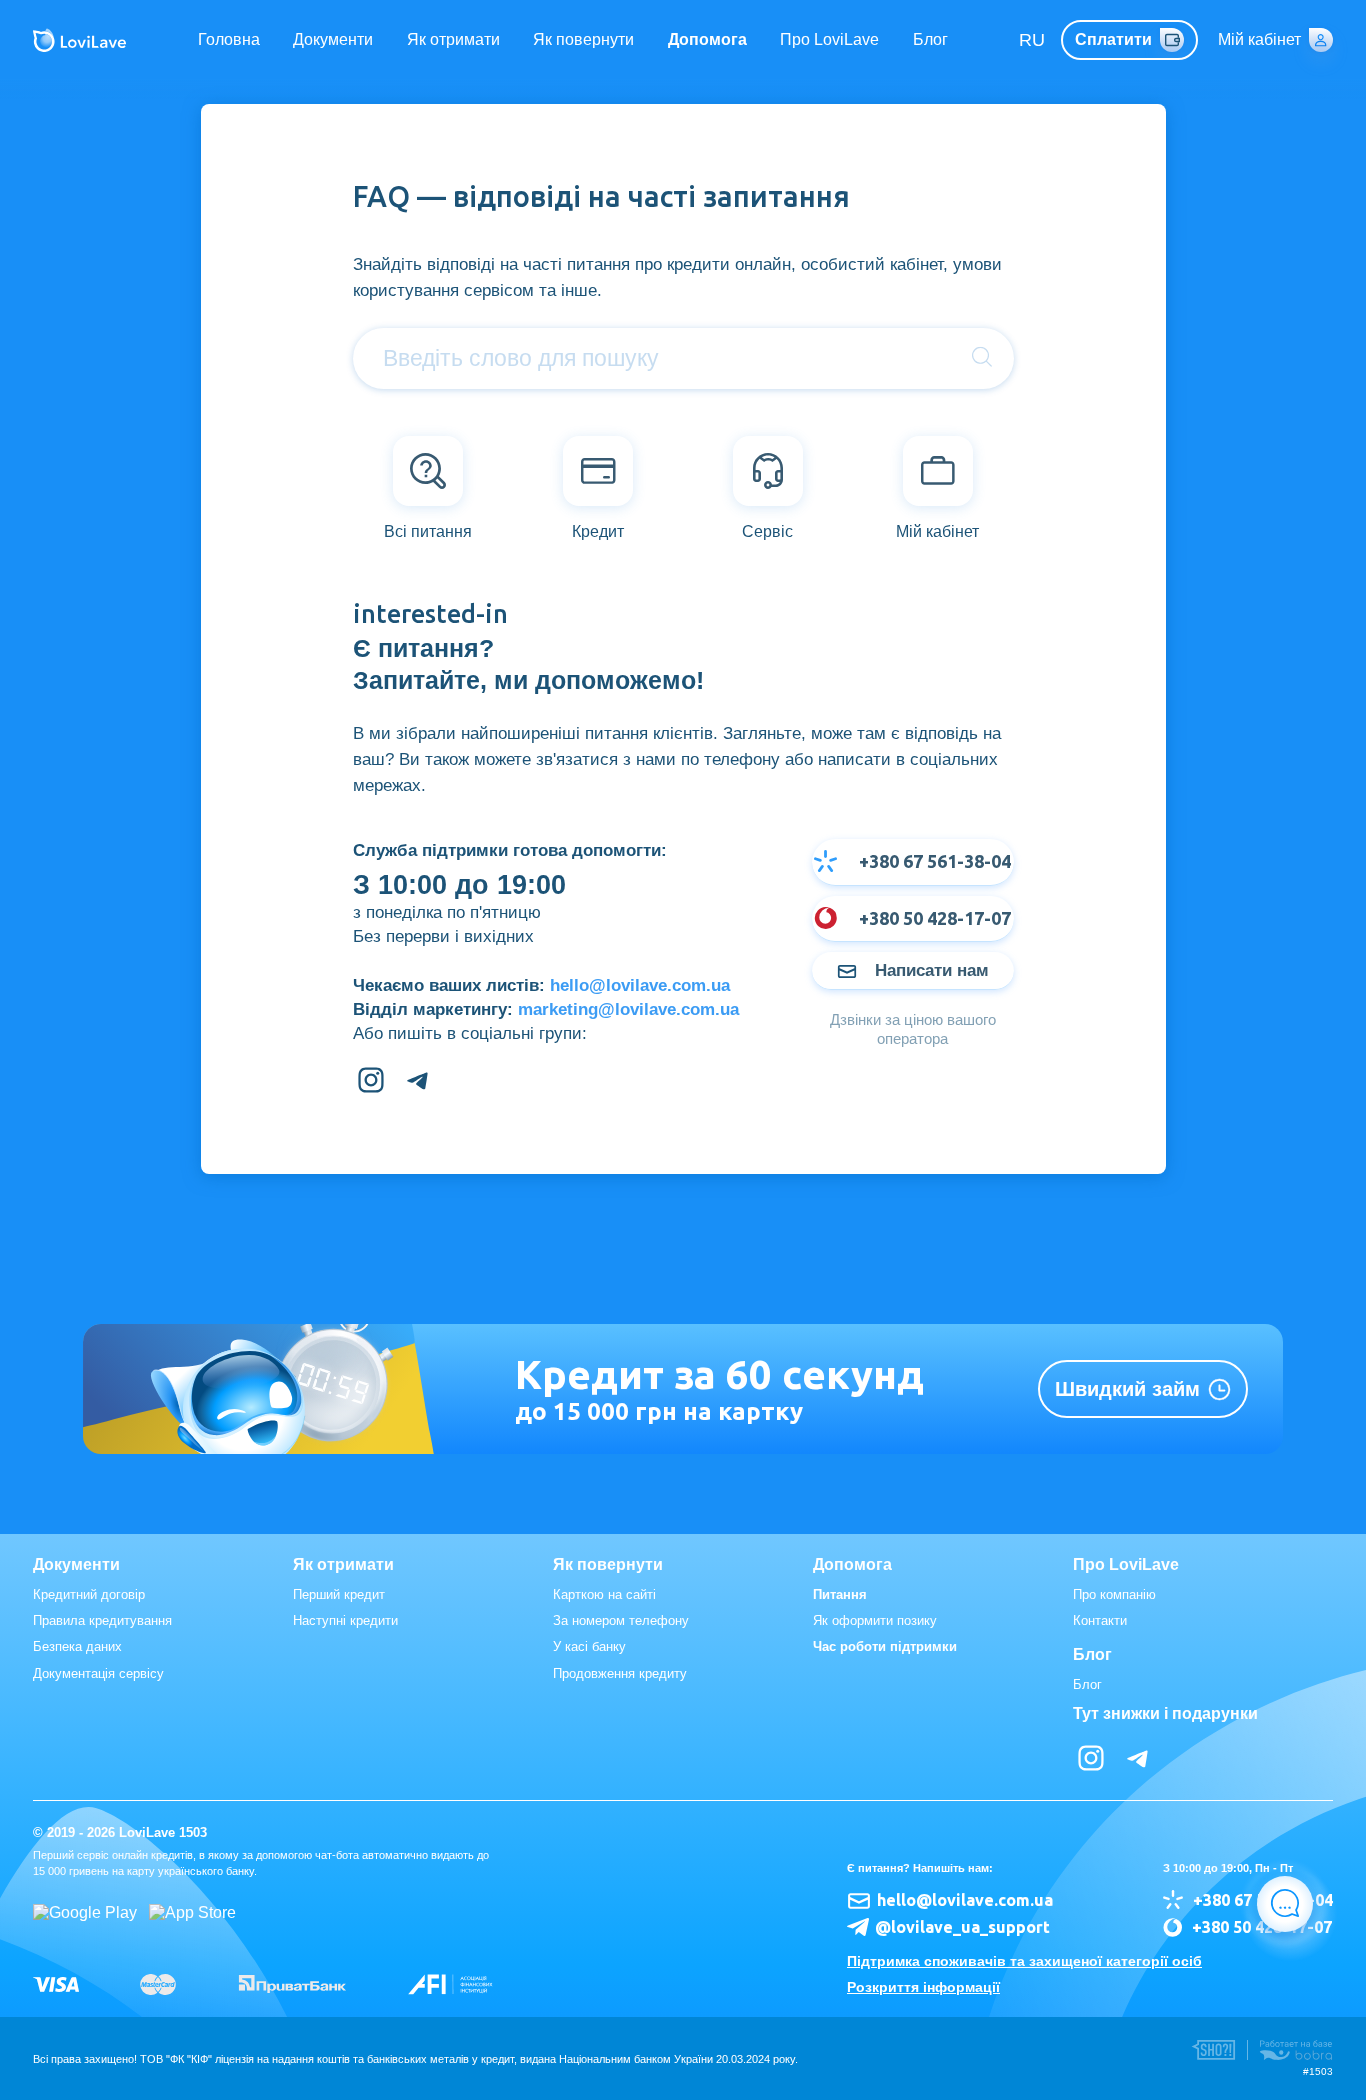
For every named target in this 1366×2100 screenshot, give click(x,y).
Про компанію (1114, 1594)
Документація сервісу (98, 1673)
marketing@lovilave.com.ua (628, 1009)
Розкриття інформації (923, 1987)
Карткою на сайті (604, 1594)
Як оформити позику (875, 1620)
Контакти (1100, 1620)
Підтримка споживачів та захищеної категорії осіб (1024, 1961)
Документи (333, 39)
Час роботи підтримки (885, 1646)
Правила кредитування (102, 1620)
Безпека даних (77, 1646)
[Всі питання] (428, 471)
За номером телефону (621, 1620)
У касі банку (589, 1646)
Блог (930, 39)
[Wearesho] (1213, 2050)
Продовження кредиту (620, 1673)
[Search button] (982, 358)
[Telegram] (419, 1080)
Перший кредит (339, 1594)
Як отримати (453, 39)
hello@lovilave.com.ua (640, 985)
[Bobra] (1296, 2050)
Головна (229, 39)
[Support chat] (1285, 1904)
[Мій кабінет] (938, 471)
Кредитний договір (89, 1594)
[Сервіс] (768, 471)
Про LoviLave (829, 39)
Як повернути (583, 39)
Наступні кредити (345, 1620)
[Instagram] (371, 1080)
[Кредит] (598, 471)
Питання (840, 1594)
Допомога (707, 39)
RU (1032, 40)
